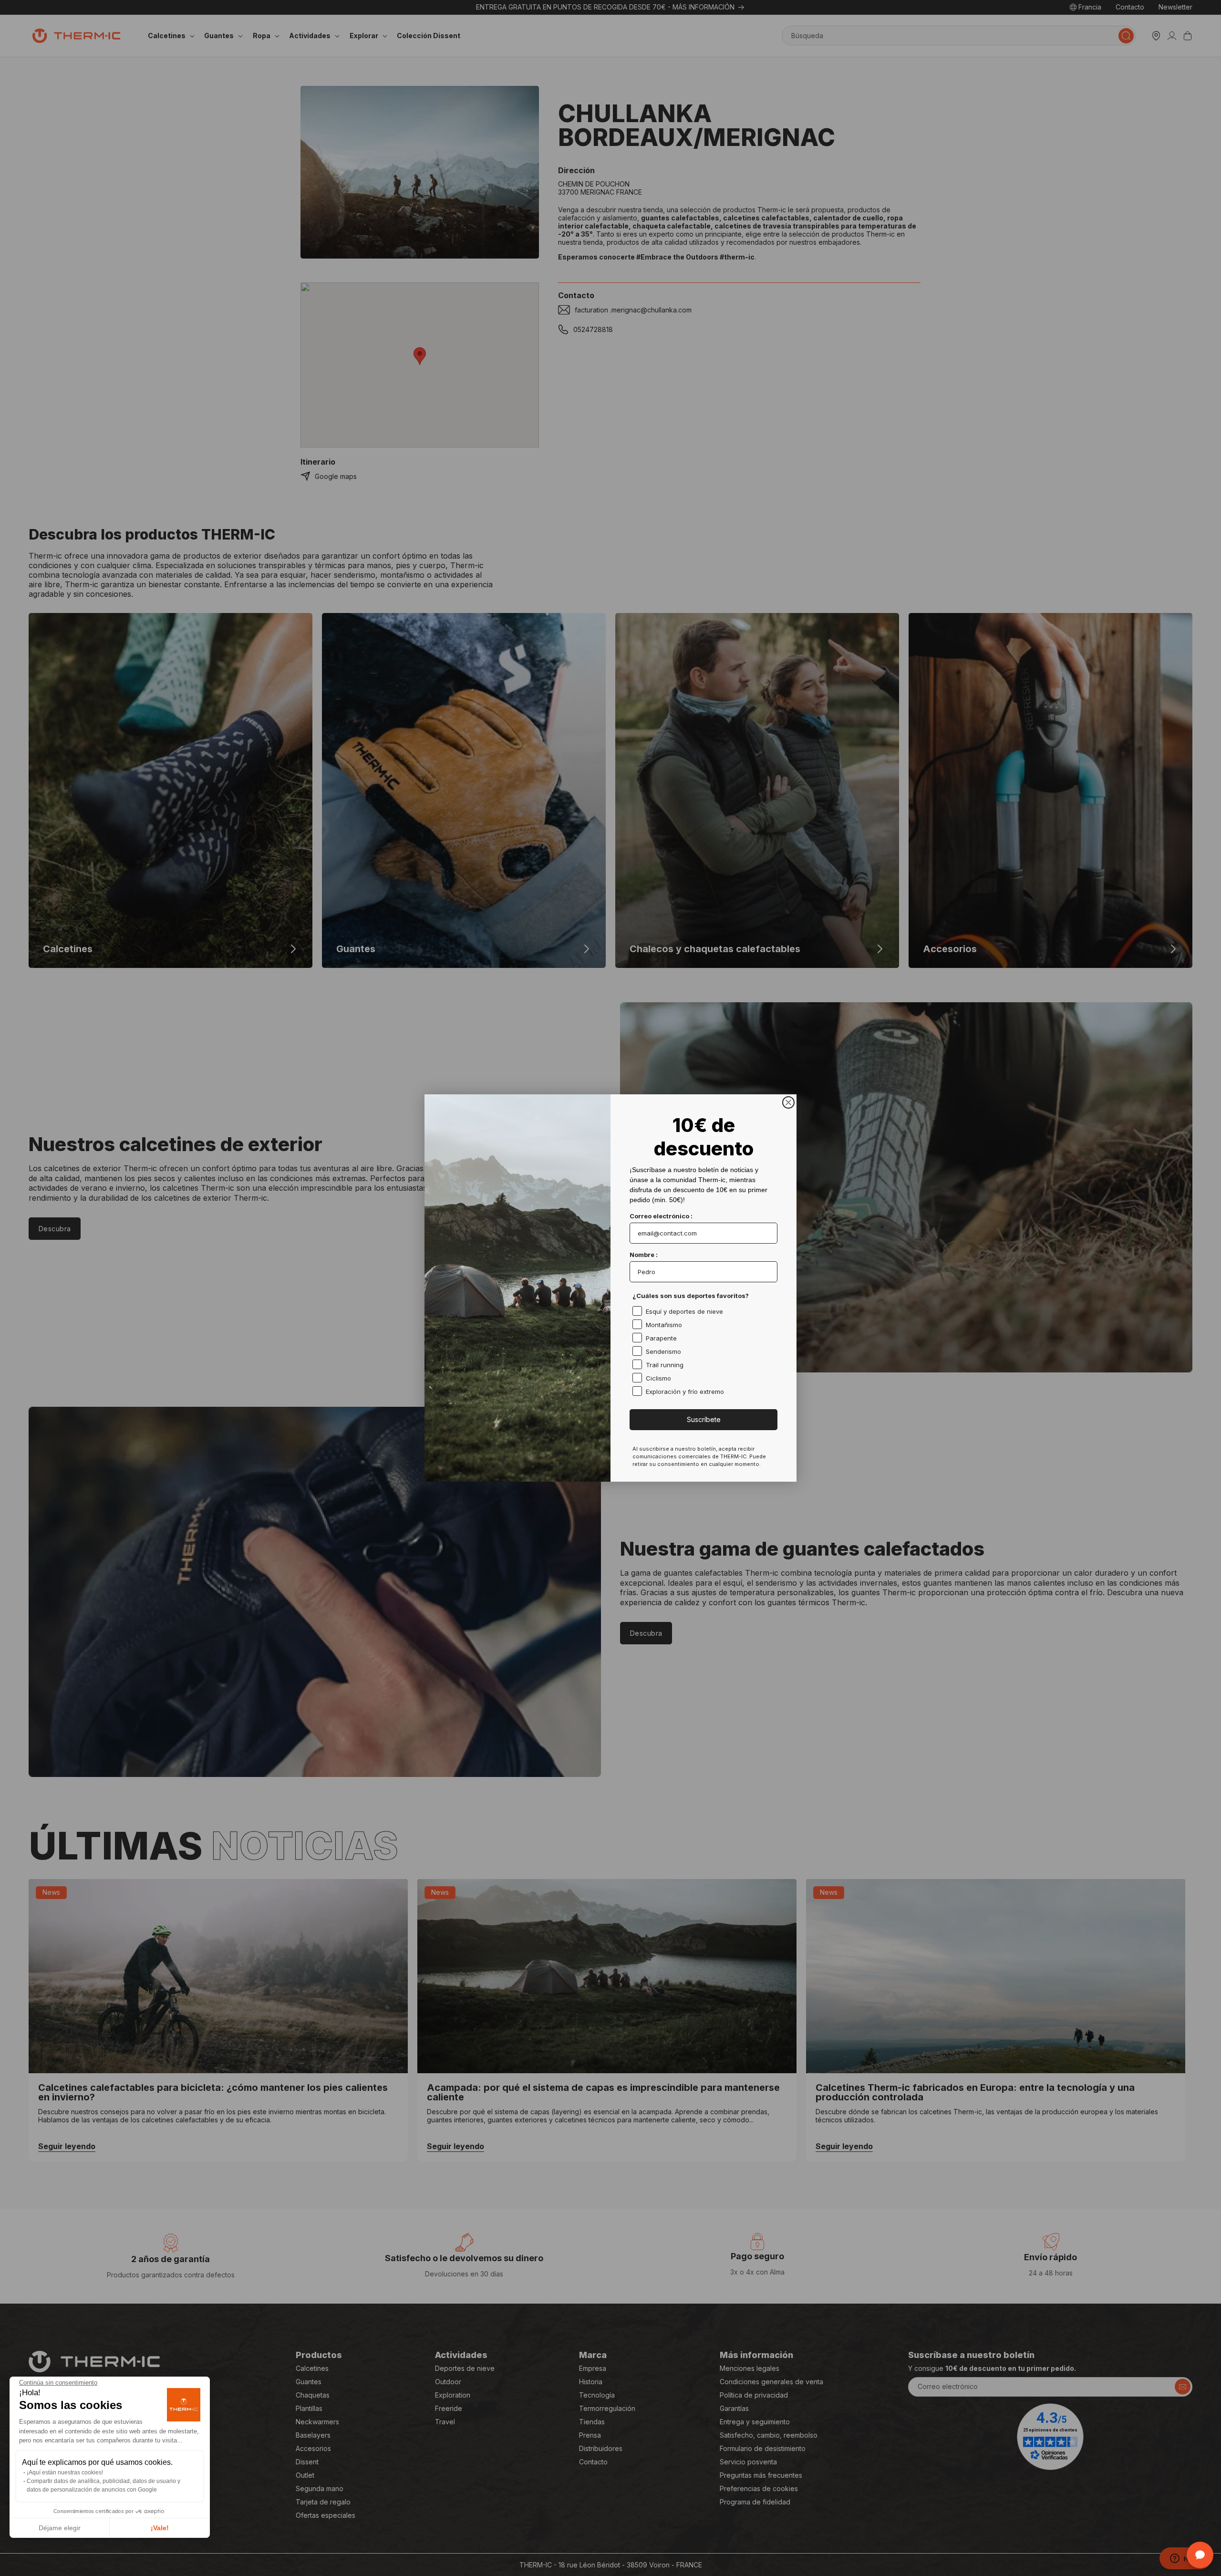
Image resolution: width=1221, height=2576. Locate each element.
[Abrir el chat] (1200, 2555)
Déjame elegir (60, 2528)
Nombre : (644, 1255)
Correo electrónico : (661, 1216)
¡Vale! (160, 2528)
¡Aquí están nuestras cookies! (65, 2472)
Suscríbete (704, 1419)
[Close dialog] (788, 1102)
